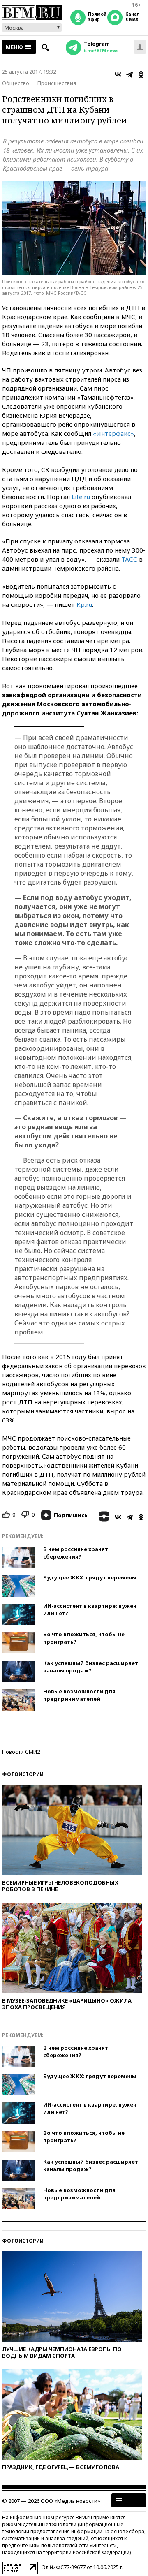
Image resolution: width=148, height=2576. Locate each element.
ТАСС (129, 559)
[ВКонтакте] (118, 74)
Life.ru (81, 497)
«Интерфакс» (113, 433)
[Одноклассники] (141, 74)
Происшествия (57, 83)
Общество (16, 83)
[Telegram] (129, 74)
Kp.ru (84, 604)
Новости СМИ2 (21, 1752)
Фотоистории (23, 1774)
